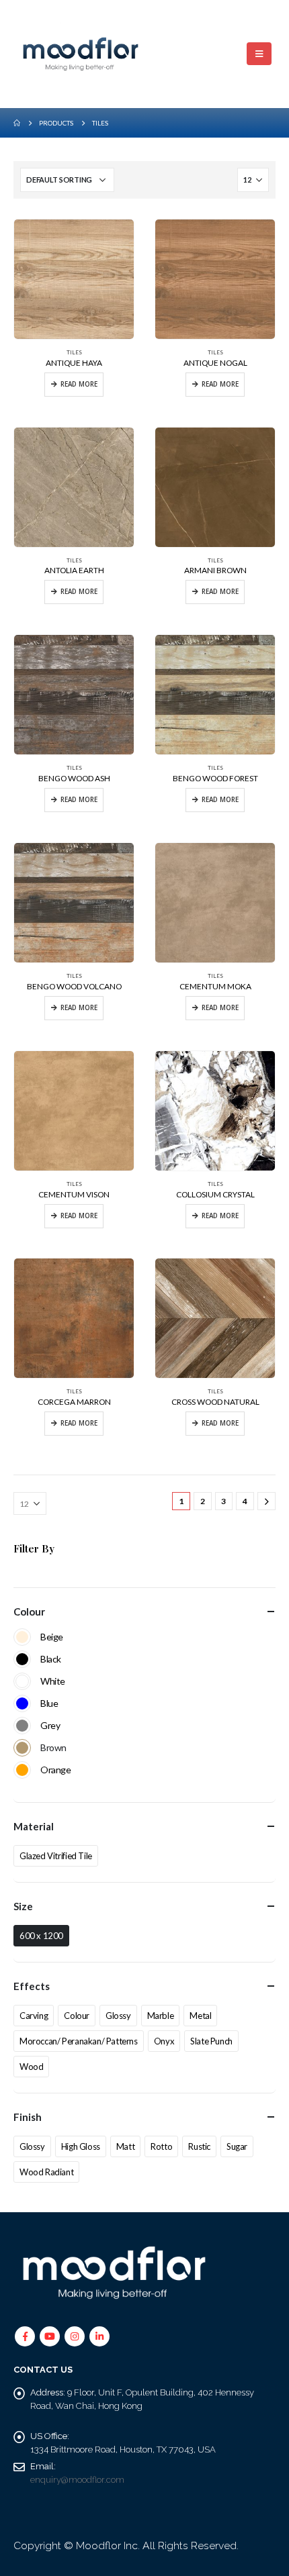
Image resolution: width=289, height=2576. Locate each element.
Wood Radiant (46, 2172)
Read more (79, 384)
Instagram (75, 2336)
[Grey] (22, 1726)
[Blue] (22, 1703)
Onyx (164, 2041)
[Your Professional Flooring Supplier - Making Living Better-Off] (81, 54)
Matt (125, 2146)
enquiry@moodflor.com (77, 2480)
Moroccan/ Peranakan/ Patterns (79, 2041)
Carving (34, 2016)
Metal (200, 2016)
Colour (77, 2016)
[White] (22, 1681)
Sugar (237, 2146)
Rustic (199, 2146)
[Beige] (22, 1637)
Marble (161, 2016)
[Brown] (22, 1748)
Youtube (50, 2336)
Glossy (118, 2016)
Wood (31, 2067)
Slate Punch (211, 2041)
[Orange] (22, 1770)
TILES (74, 352)
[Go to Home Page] (17, 123)
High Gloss (81, 2146)
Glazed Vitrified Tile (56, 1856)
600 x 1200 (41, 1936)
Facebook (25, 2336)
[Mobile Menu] (259, 54)
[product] (74, 279)
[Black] (22, 1659)
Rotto (161, 2146)
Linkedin (99, 2336)
